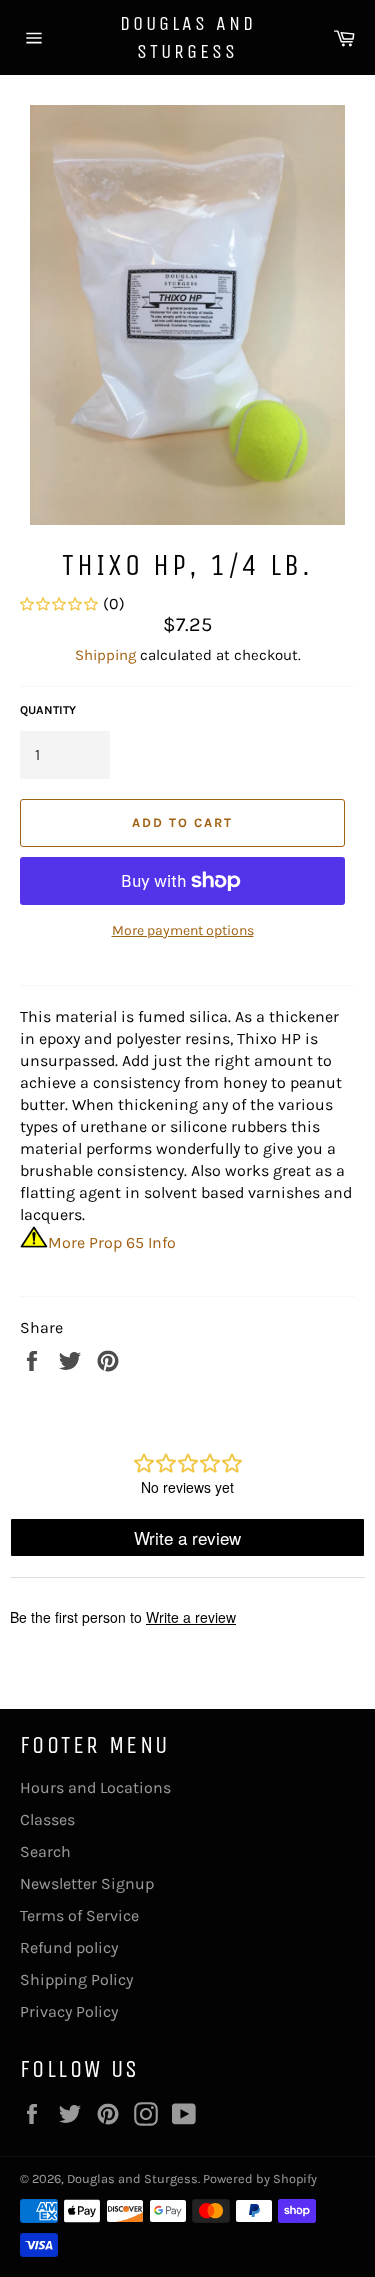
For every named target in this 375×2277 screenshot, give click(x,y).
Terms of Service (79, 1915)
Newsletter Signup (87, 1883)
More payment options (183, 930)
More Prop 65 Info (112, 1242)
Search (45, 1851)
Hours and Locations (95, 1787)
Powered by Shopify (260, 2178)
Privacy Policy (69, 2011)
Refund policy (69, 1947)
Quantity (48, 710)
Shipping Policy (76, 1979)
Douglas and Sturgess (188, 37)
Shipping (105, 655)
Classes (47, 1819)
